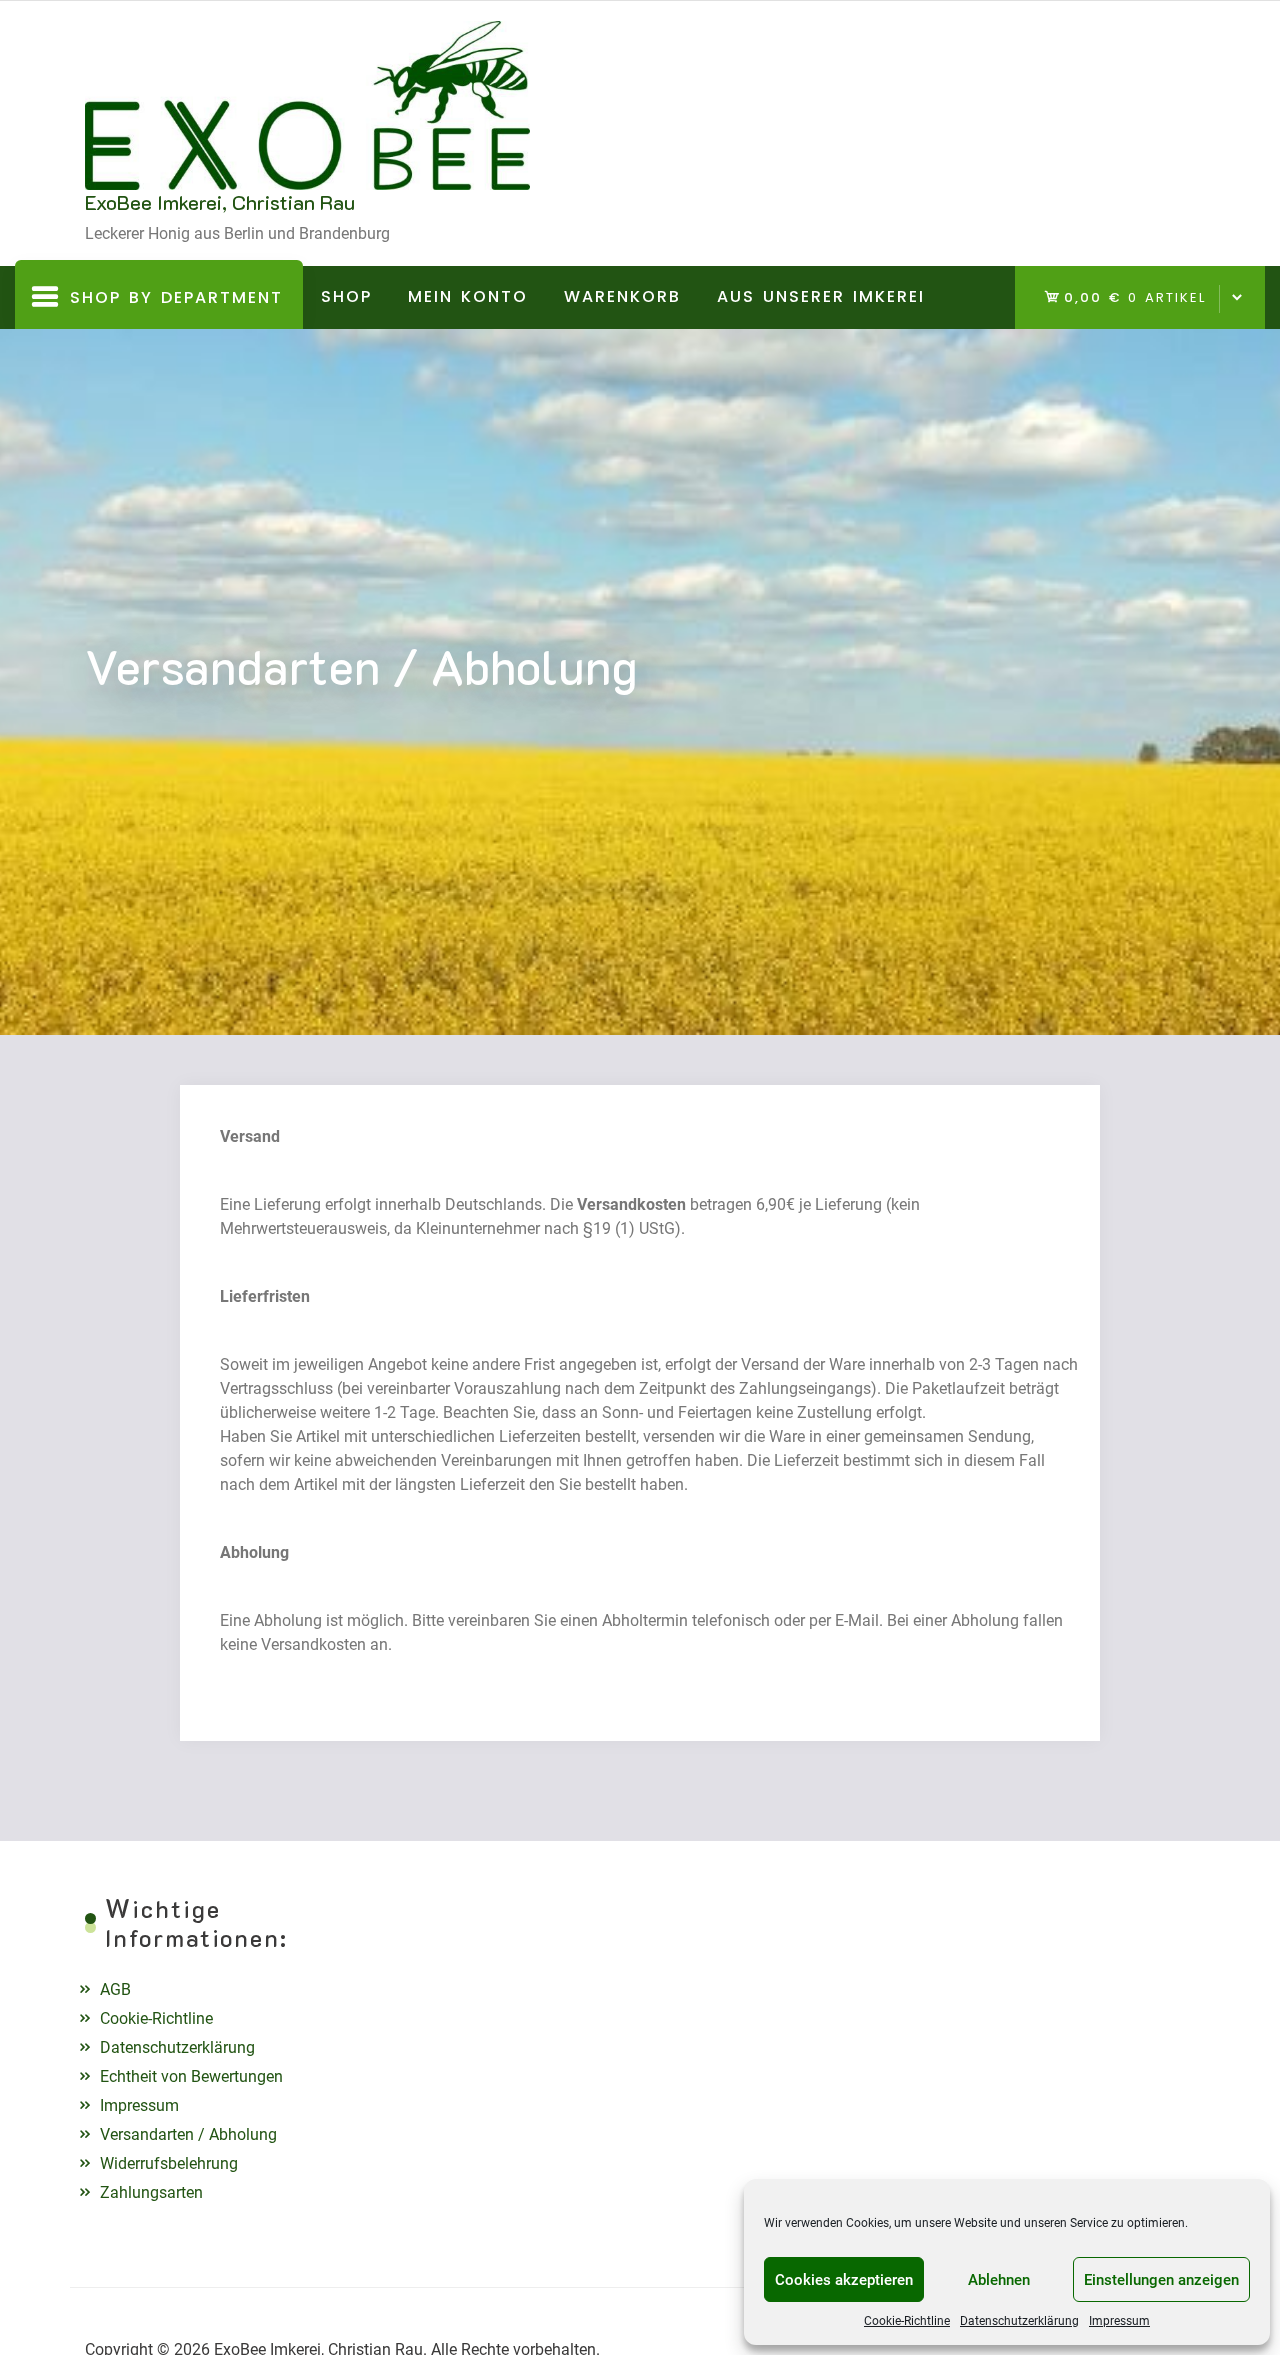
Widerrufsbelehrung (169, 2163)
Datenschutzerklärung (1019, 2321)
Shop (346, 296)
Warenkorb (622, 296)
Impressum (1119, 2321)
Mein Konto (468, 296)
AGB (115, 1989)
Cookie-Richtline (907, 2321)
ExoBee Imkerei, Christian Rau (220, 202)
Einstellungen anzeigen (1161, 2280)
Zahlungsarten (151, 2192)
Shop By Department (161, 307)
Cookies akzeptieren (844, 2280)
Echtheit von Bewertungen (191, 2076)
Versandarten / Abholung (188, 2134)
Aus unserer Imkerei (821, 296)
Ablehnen (999, 2280)
